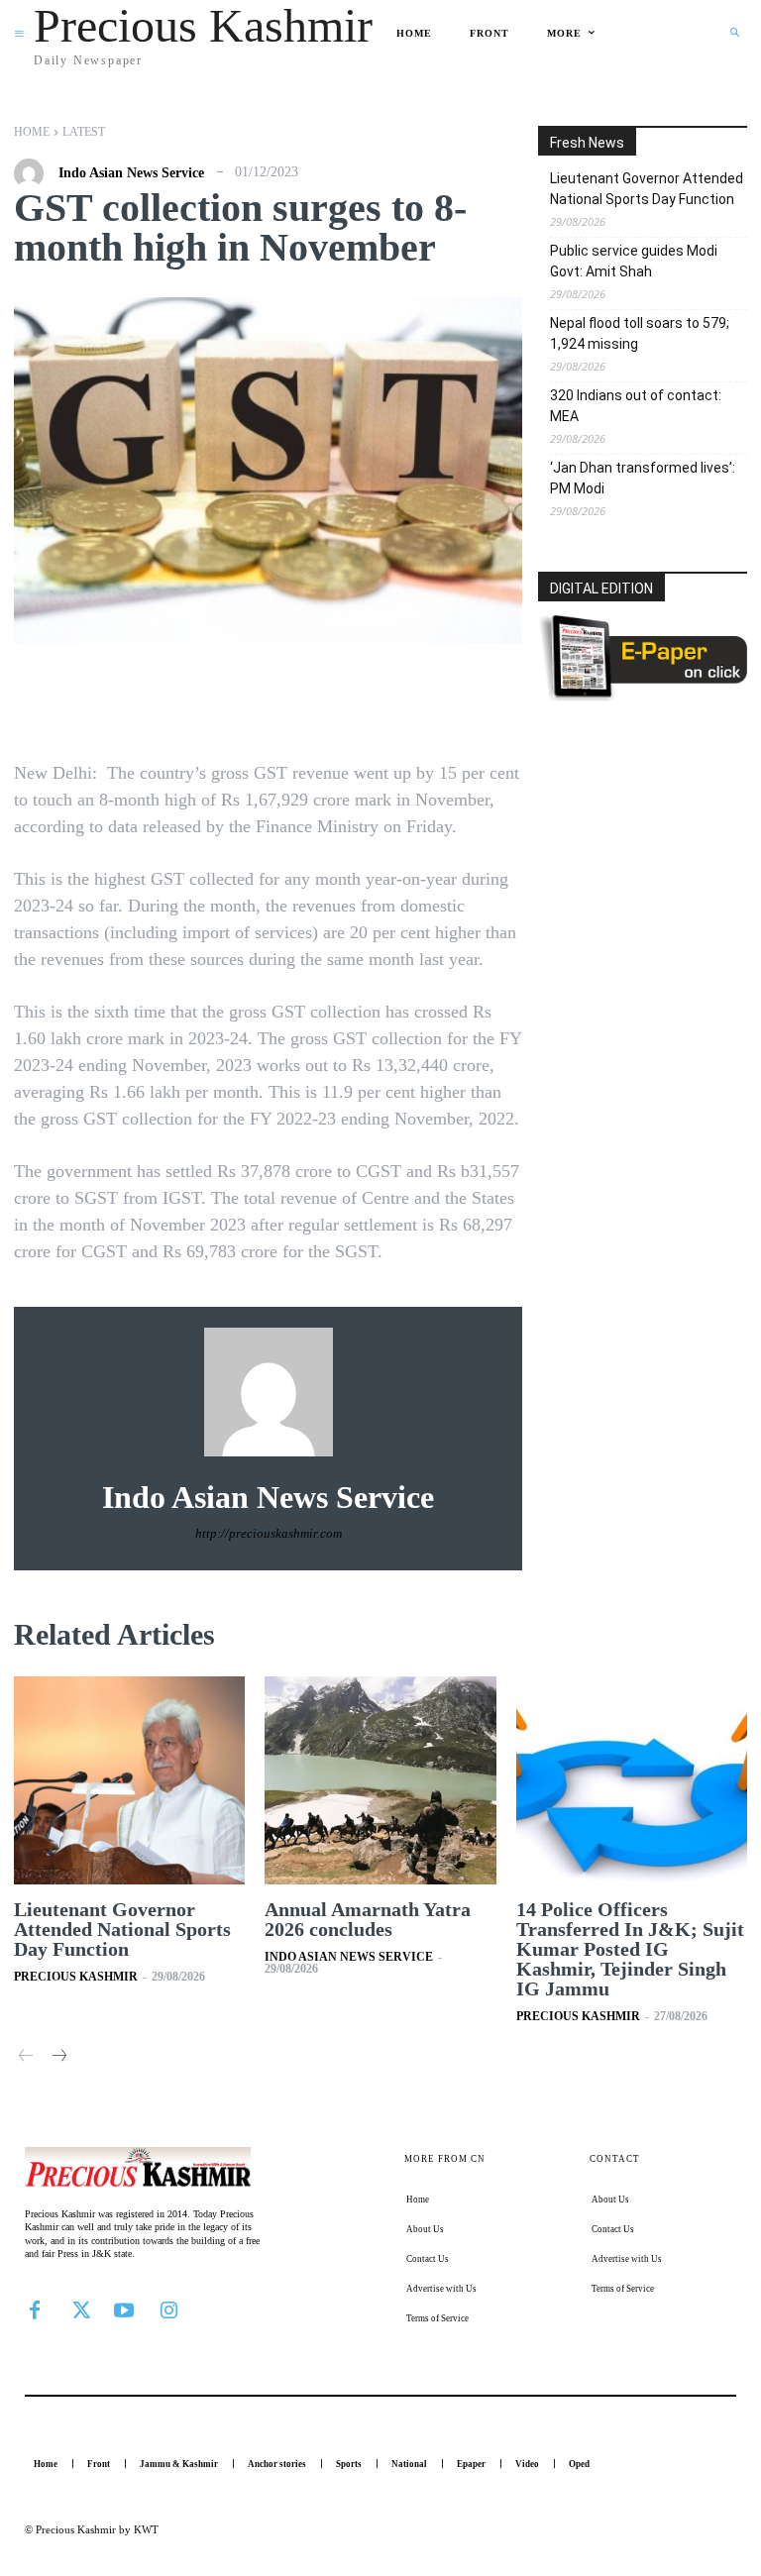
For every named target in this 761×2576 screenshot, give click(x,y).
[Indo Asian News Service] (34, 173)
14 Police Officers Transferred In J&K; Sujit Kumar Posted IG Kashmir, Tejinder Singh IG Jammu (630, 1949)
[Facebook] (35, 2308)
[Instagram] (168, 2308)
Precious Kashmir (76, 1977)
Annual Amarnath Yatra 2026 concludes (368, 1919)
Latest (84, 132)
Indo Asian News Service (131, 173)
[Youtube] (124, 2308)
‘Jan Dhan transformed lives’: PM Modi (643, 478)
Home (32, 132)
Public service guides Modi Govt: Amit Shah (634, 261)
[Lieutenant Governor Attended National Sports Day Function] (129, 1780)
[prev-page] (26, 2057)
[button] (734, 33)
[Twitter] (79, 2308)
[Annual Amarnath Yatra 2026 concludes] (380, 1780)
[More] (461, 703)
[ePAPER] (643, 696)
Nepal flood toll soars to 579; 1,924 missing (640, 333)
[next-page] (58, 2057)
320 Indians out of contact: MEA (636, 406)
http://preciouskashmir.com (269, 1533)
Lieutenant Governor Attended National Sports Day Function (647, 189)
